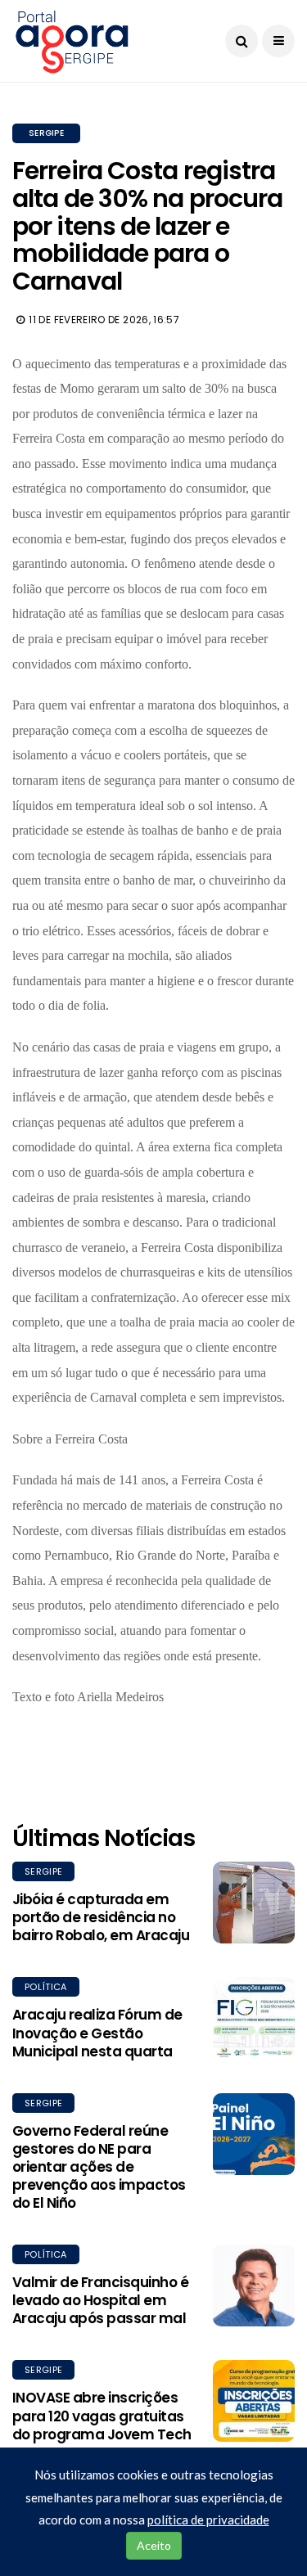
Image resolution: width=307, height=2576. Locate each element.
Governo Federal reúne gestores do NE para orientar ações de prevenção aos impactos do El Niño (99, 2167)
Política (46, 1987)
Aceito (154, 2545)
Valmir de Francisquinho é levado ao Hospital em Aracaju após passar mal (100, 2300)
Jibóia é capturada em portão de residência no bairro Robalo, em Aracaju (101, 1917)
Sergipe (46, 133)
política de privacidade (208, 2520)
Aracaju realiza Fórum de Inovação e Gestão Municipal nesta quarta (97, 2033)
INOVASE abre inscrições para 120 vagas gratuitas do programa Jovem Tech (102, 2416)
